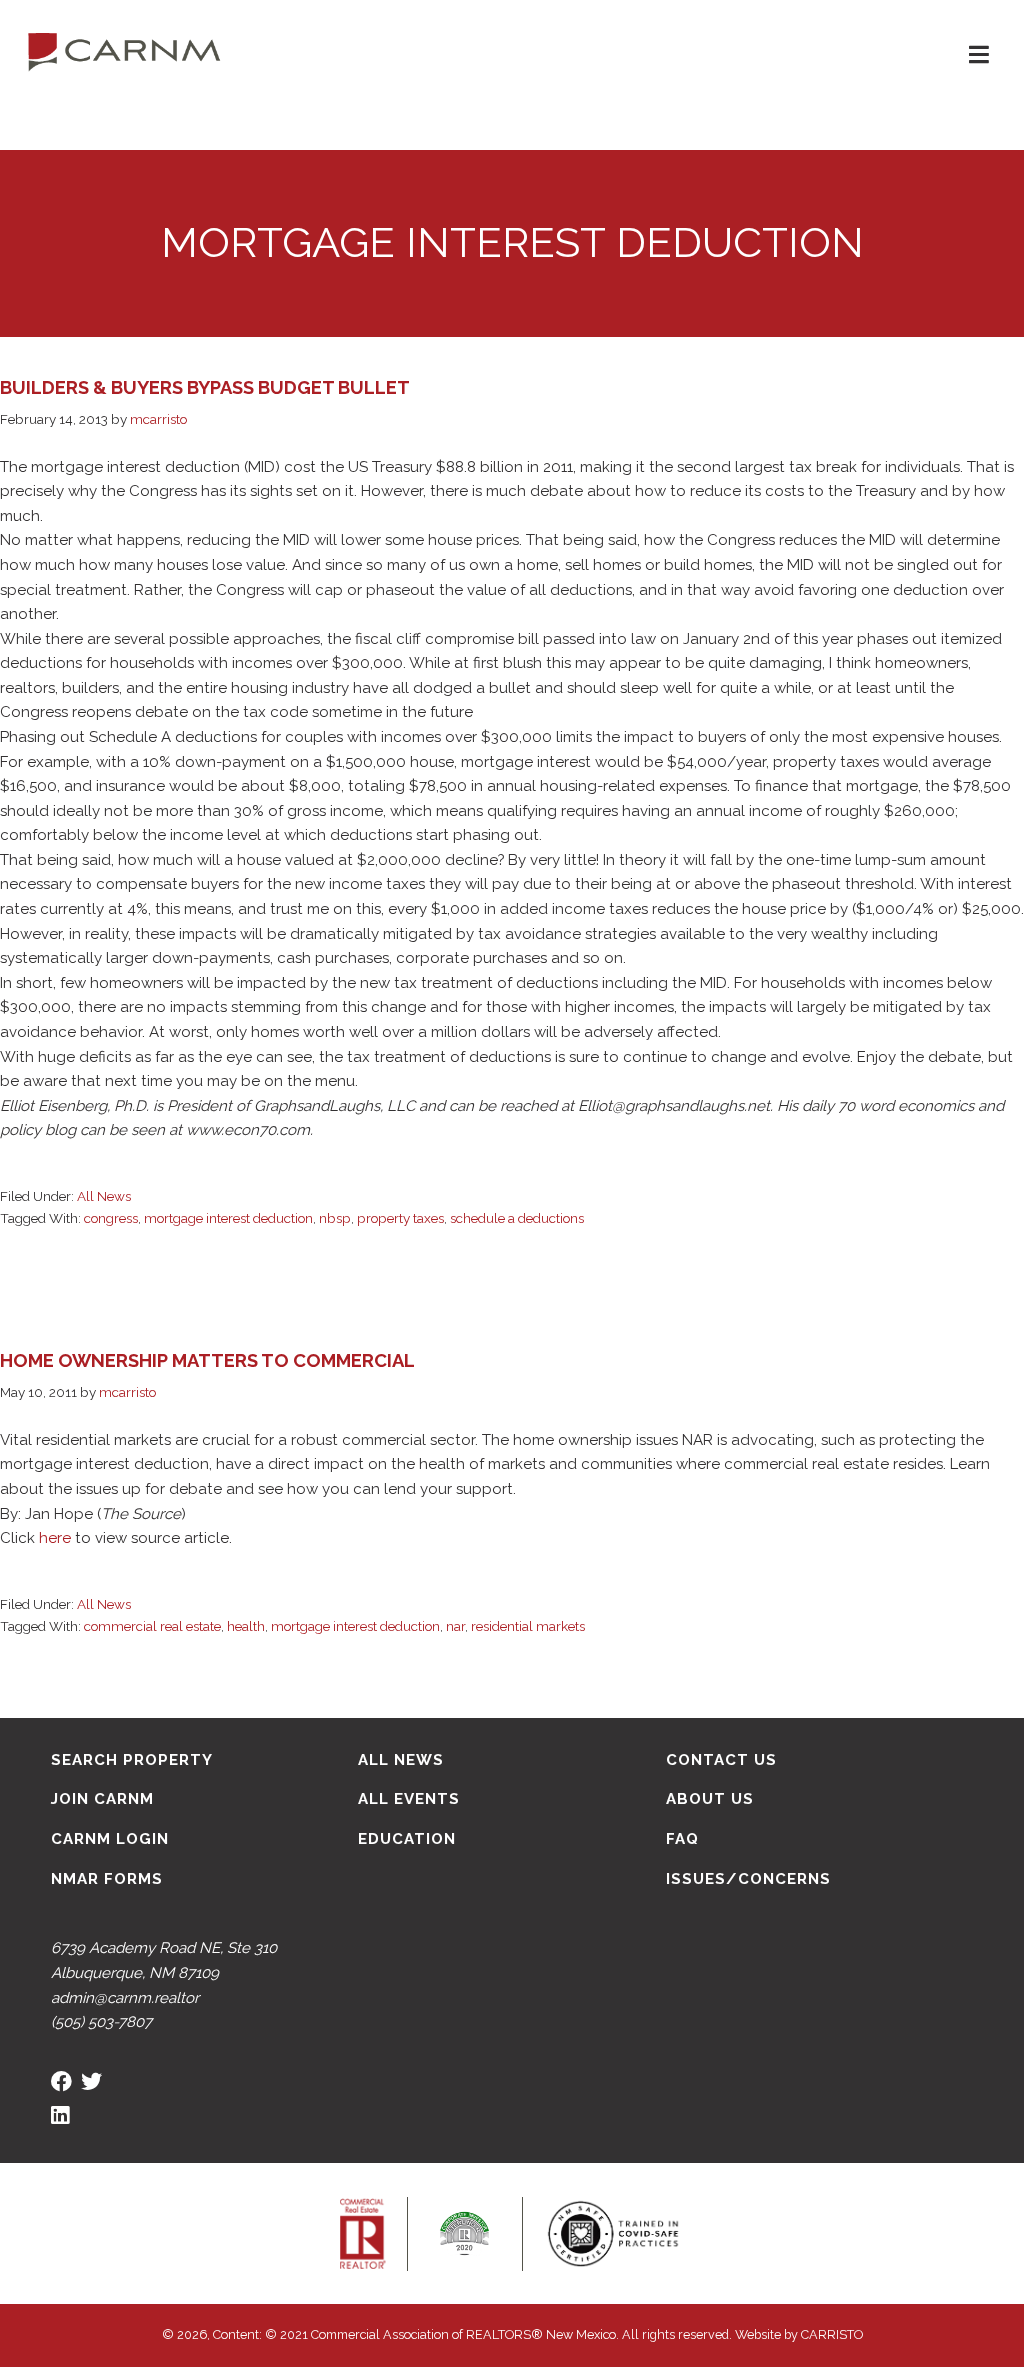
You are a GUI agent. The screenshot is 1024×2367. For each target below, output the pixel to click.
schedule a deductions (517, 1218)
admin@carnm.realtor (125, 1998)
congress (111, 1218)
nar (455, 1626)
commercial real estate (152, 1626)
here (55, 1538)
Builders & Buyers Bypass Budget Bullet (205, 387)
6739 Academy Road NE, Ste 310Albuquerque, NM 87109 (164, 1960)
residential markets (528, 1626)
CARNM (124, 50)
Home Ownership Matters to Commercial (207, 1360)
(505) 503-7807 (101, 2022)
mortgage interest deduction (228, 1218)
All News (104, 1196)
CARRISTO (832, 2334)
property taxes (400, 1218)
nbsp (335, 1218)
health (246, 1626)
